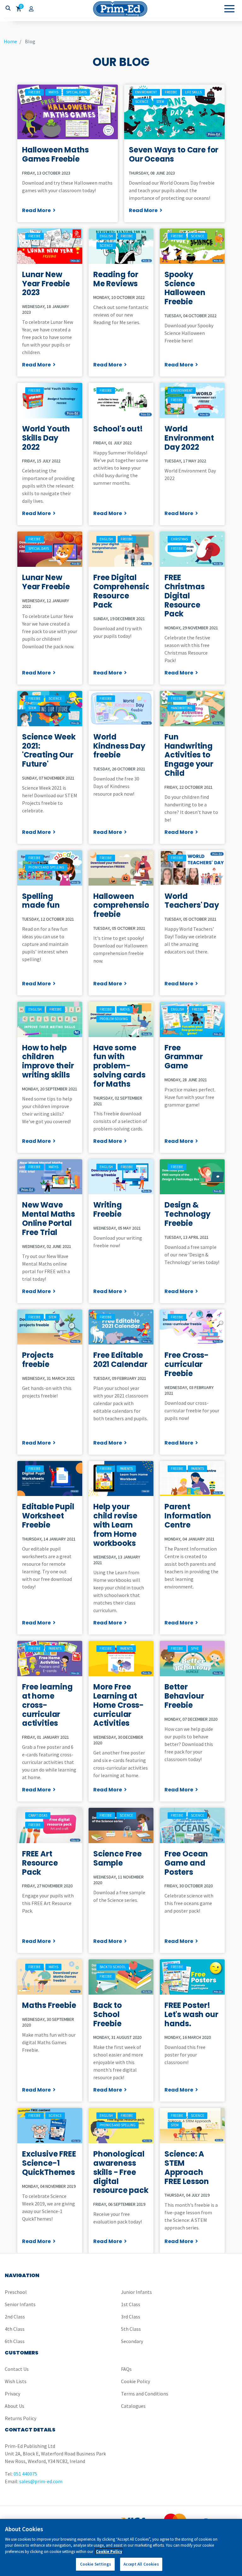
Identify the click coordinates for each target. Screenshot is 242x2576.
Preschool (16, 2292)
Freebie (35, 92)
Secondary (132, 2341)
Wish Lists (16, 2381)
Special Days (76, 92)
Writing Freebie (108, 1209)
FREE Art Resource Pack (40, 1863)
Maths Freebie (49, 2005)
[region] (121, 2547)
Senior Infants (20, 2304)
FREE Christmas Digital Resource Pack (184, 596)
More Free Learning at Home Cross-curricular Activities (118, 1705)
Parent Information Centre (188, 1516)
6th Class (15, 2341)
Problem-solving (114, 1019)
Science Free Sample (118, 1858)
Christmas (179, 539)
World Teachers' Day (192, 901)
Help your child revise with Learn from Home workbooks (115, 1525)
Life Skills (193, 92)
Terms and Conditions (145, 2394)
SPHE (195, 1648)
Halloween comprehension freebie (124, 905)
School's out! (118, 429)
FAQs (126, 2369)
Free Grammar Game (184, 1057)
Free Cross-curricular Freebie (187, 1364)
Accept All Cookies (141, 2564)
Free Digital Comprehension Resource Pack (124, 591)
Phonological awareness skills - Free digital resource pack (121, 2172)
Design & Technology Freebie (187, 1214)
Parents (126, 1469)
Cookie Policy (135, 2381)
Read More (36, 210)
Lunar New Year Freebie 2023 (46, 284)
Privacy (12, 2394)
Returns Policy (20, 2418)
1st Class (131, 2304)
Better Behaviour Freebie (184, 1696)
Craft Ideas (38, 1815)
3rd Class (131, 2317)
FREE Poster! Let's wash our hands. (191, 2014)
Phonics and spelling (46, 867)
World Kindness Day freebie (119, 746)
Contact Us (17, 2369)
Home (10, 41)
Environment (146, 92)
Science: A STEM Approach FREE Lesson (187, 2167)
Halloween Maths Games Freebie (55, 154)
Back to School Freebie (108, 2014)
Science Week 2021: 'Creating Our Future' (49, 750)
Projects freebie (38, 1360)
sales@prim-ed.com (41, 2481)
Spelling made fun (41, 901)
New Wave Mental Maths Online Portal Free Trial (49, 1218)
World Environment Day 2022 (189, 438)
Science (142, 102)
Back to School (113, 1967)
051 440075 (25, 2474)
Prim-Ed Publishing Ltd (121, 9)
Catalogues (133, 2406)
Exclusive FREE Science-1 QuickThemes (49, 2163)
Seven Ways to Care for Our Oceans (174, 154)
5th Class (131, 2329)
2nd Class (15, 2317)
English (106, 236)
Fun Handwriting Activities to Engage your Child (189, 755)
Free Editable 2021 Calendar (120, 1360)
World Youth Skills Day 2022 (46, 438)
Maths (53, 92)
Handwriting (181, 708)
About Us (14, 2406)
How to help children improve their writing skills (48, 1061)
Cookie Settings (95, 2564)
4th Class (15, 2329)
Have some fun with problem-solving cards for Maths (119, 1066)
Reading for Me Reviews (116, 279)
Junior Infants (136, 2292)
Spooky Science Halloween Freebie (185, 288)
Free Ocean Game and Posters (186, 1863)
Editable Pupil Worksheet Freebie (48, 1516)
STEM (160, 102)
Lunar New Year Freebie (46, 582)
